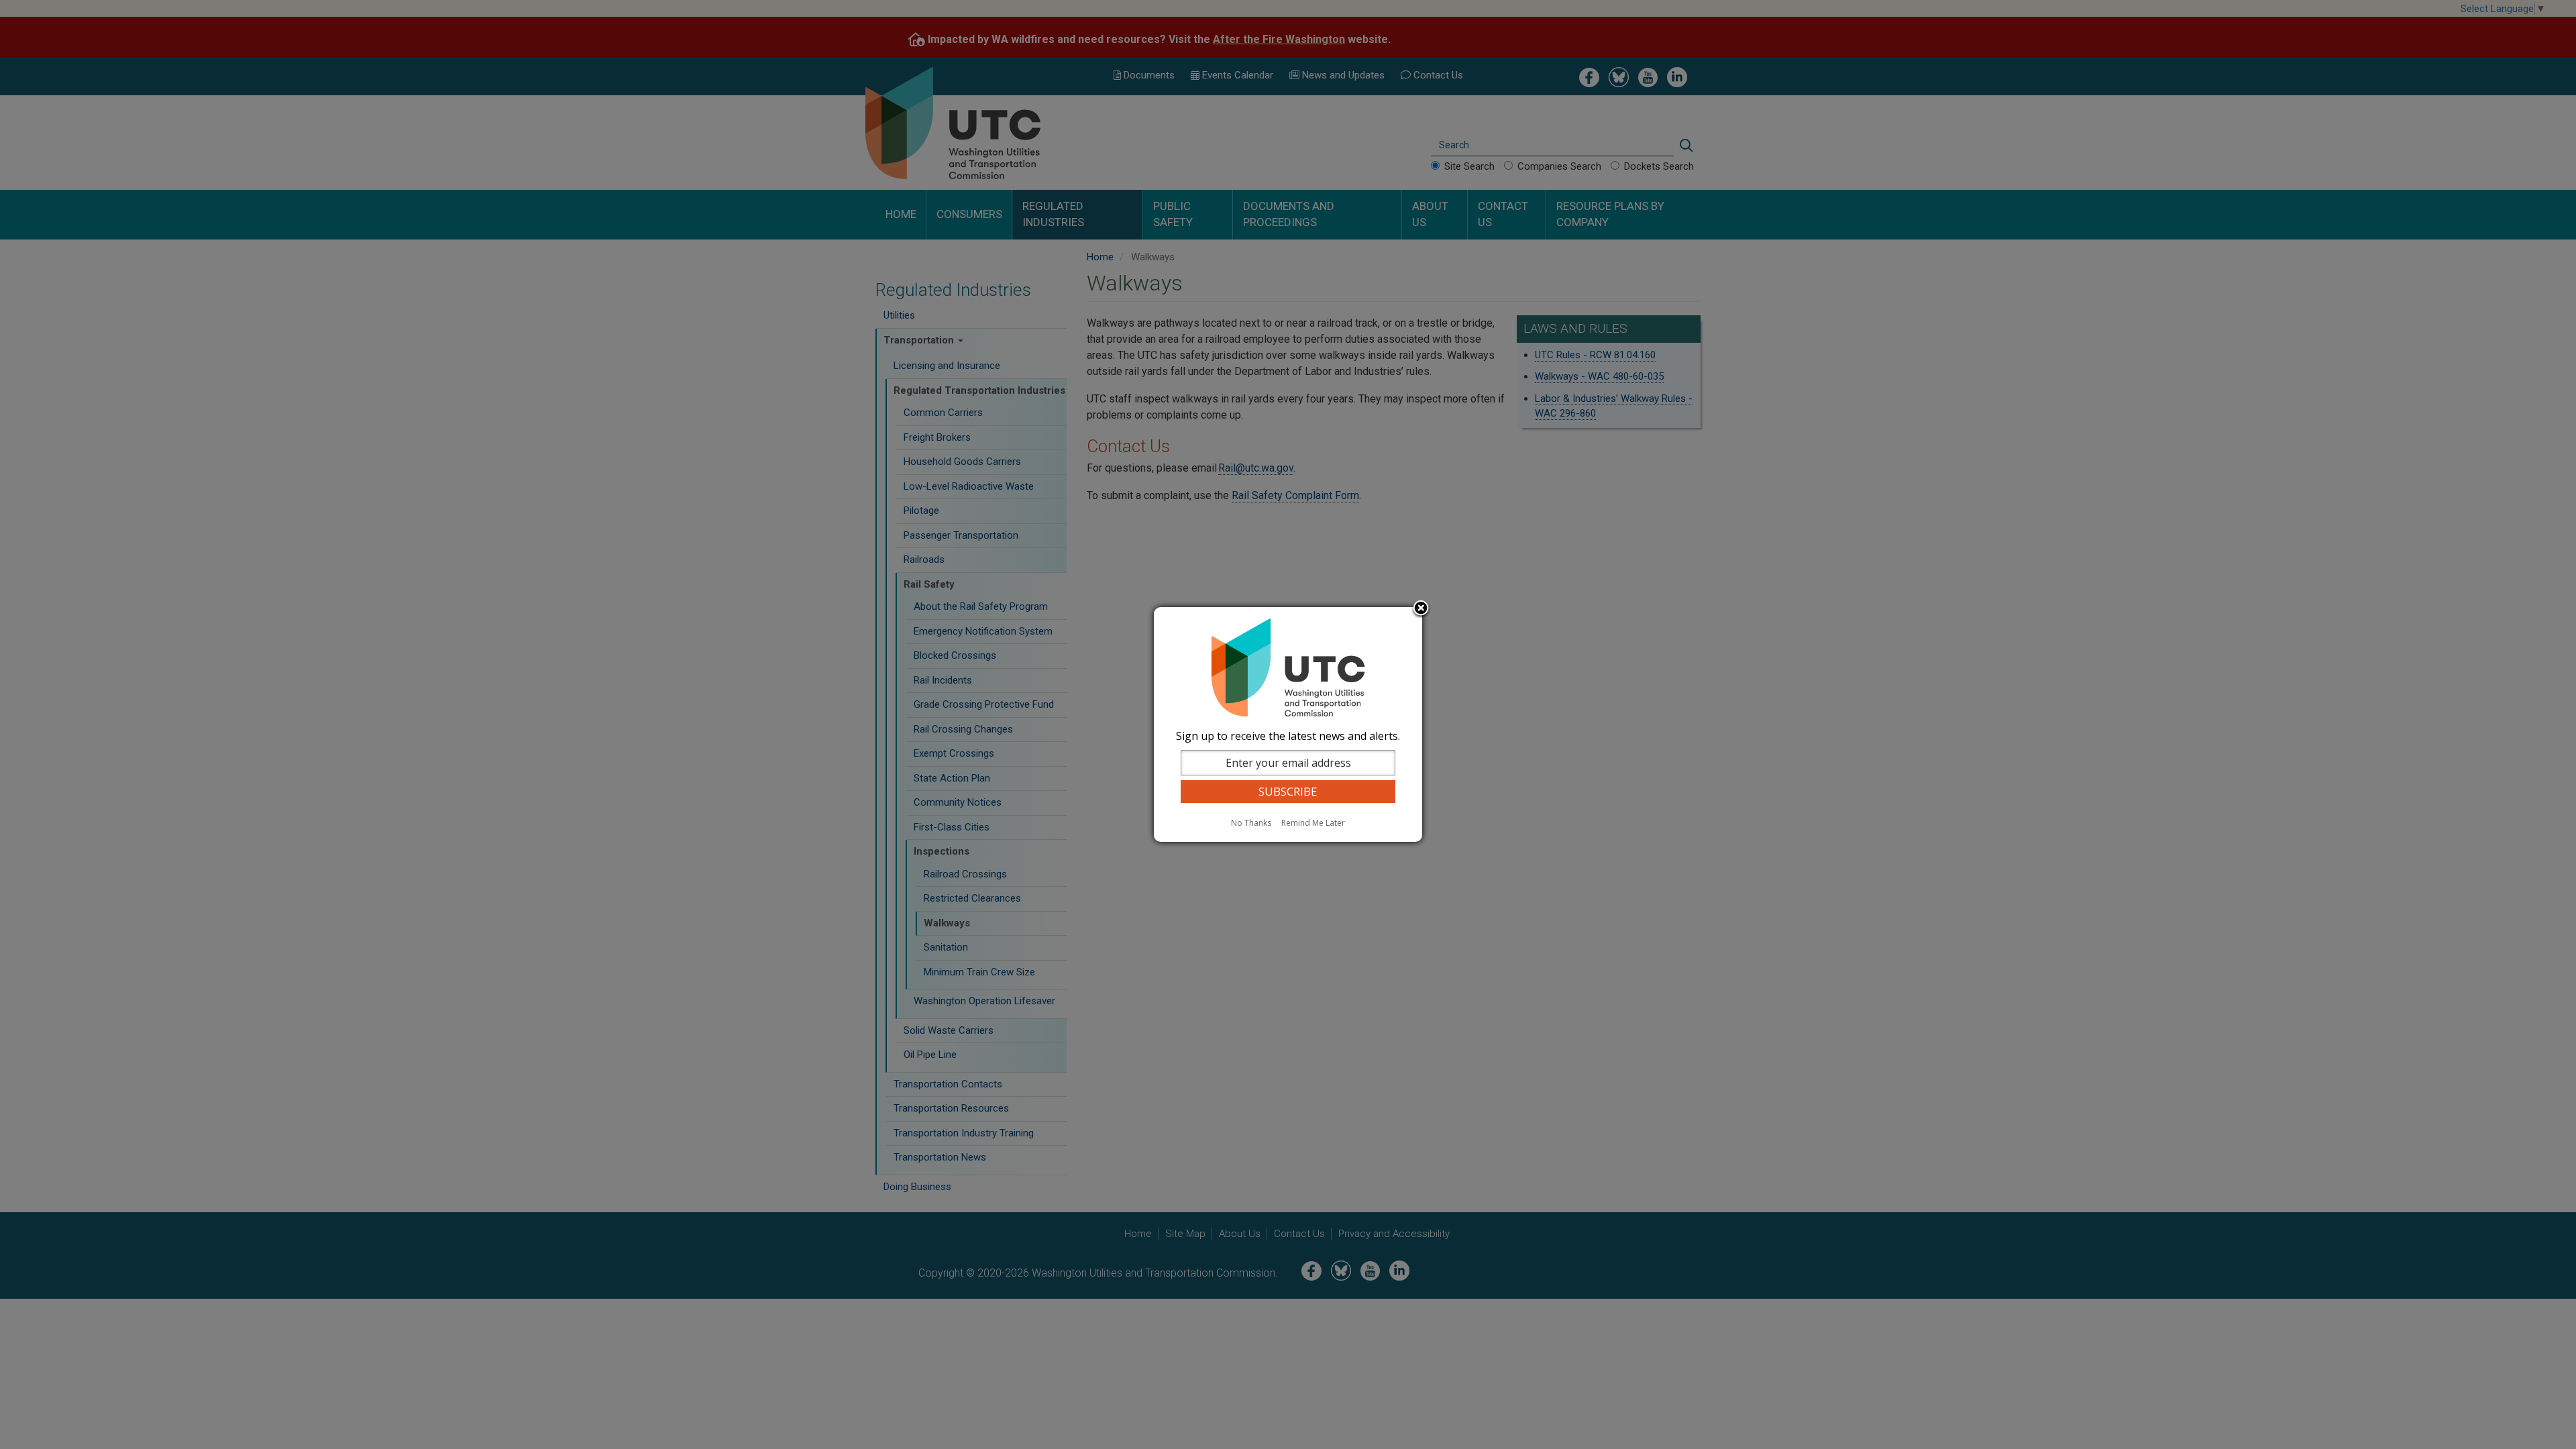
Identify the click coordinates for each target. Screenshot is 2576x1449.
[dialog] (1288, 724)
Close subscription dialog (1421, 609)
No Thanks (1251, 823)
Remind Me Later (1313, 823)
